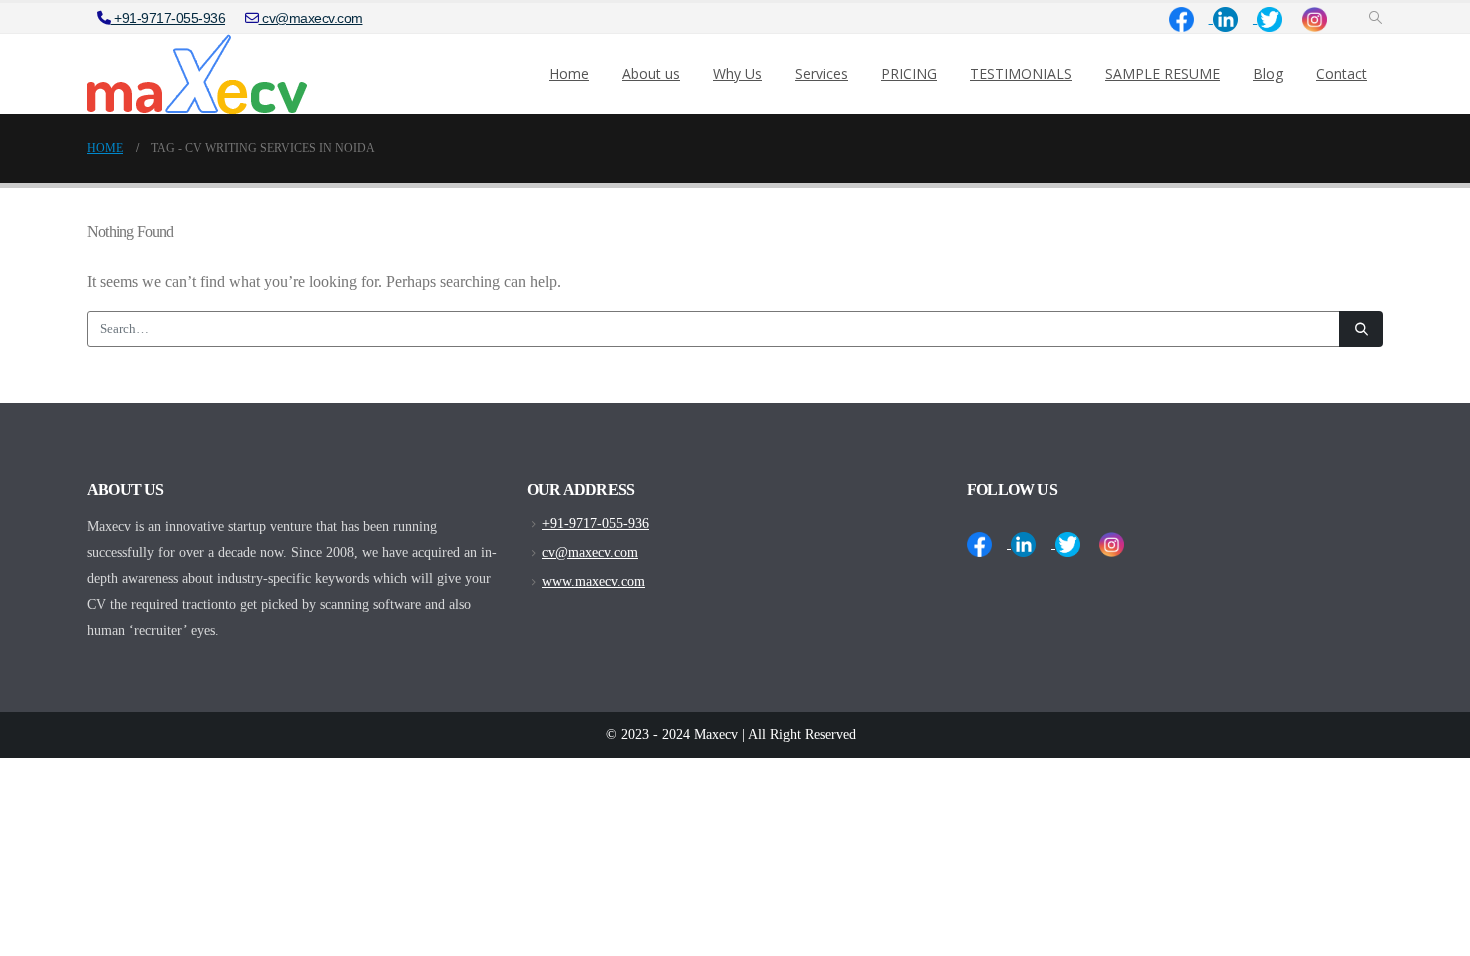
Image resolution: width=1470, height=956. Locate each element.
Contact (1341, 73)
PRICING (909, 73)
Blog (1268, 73)
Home (569, 73)
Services (821, 73)
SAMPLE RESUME (1162, 73)
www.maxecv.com (593, 581)
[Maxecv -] (197, 74)
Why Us (737, 73)
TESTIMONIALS (1021, 73)
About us (651, 73)
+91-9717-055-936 (168, 18)
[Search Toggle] (1375, 18)
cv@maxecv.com (311, 18)
